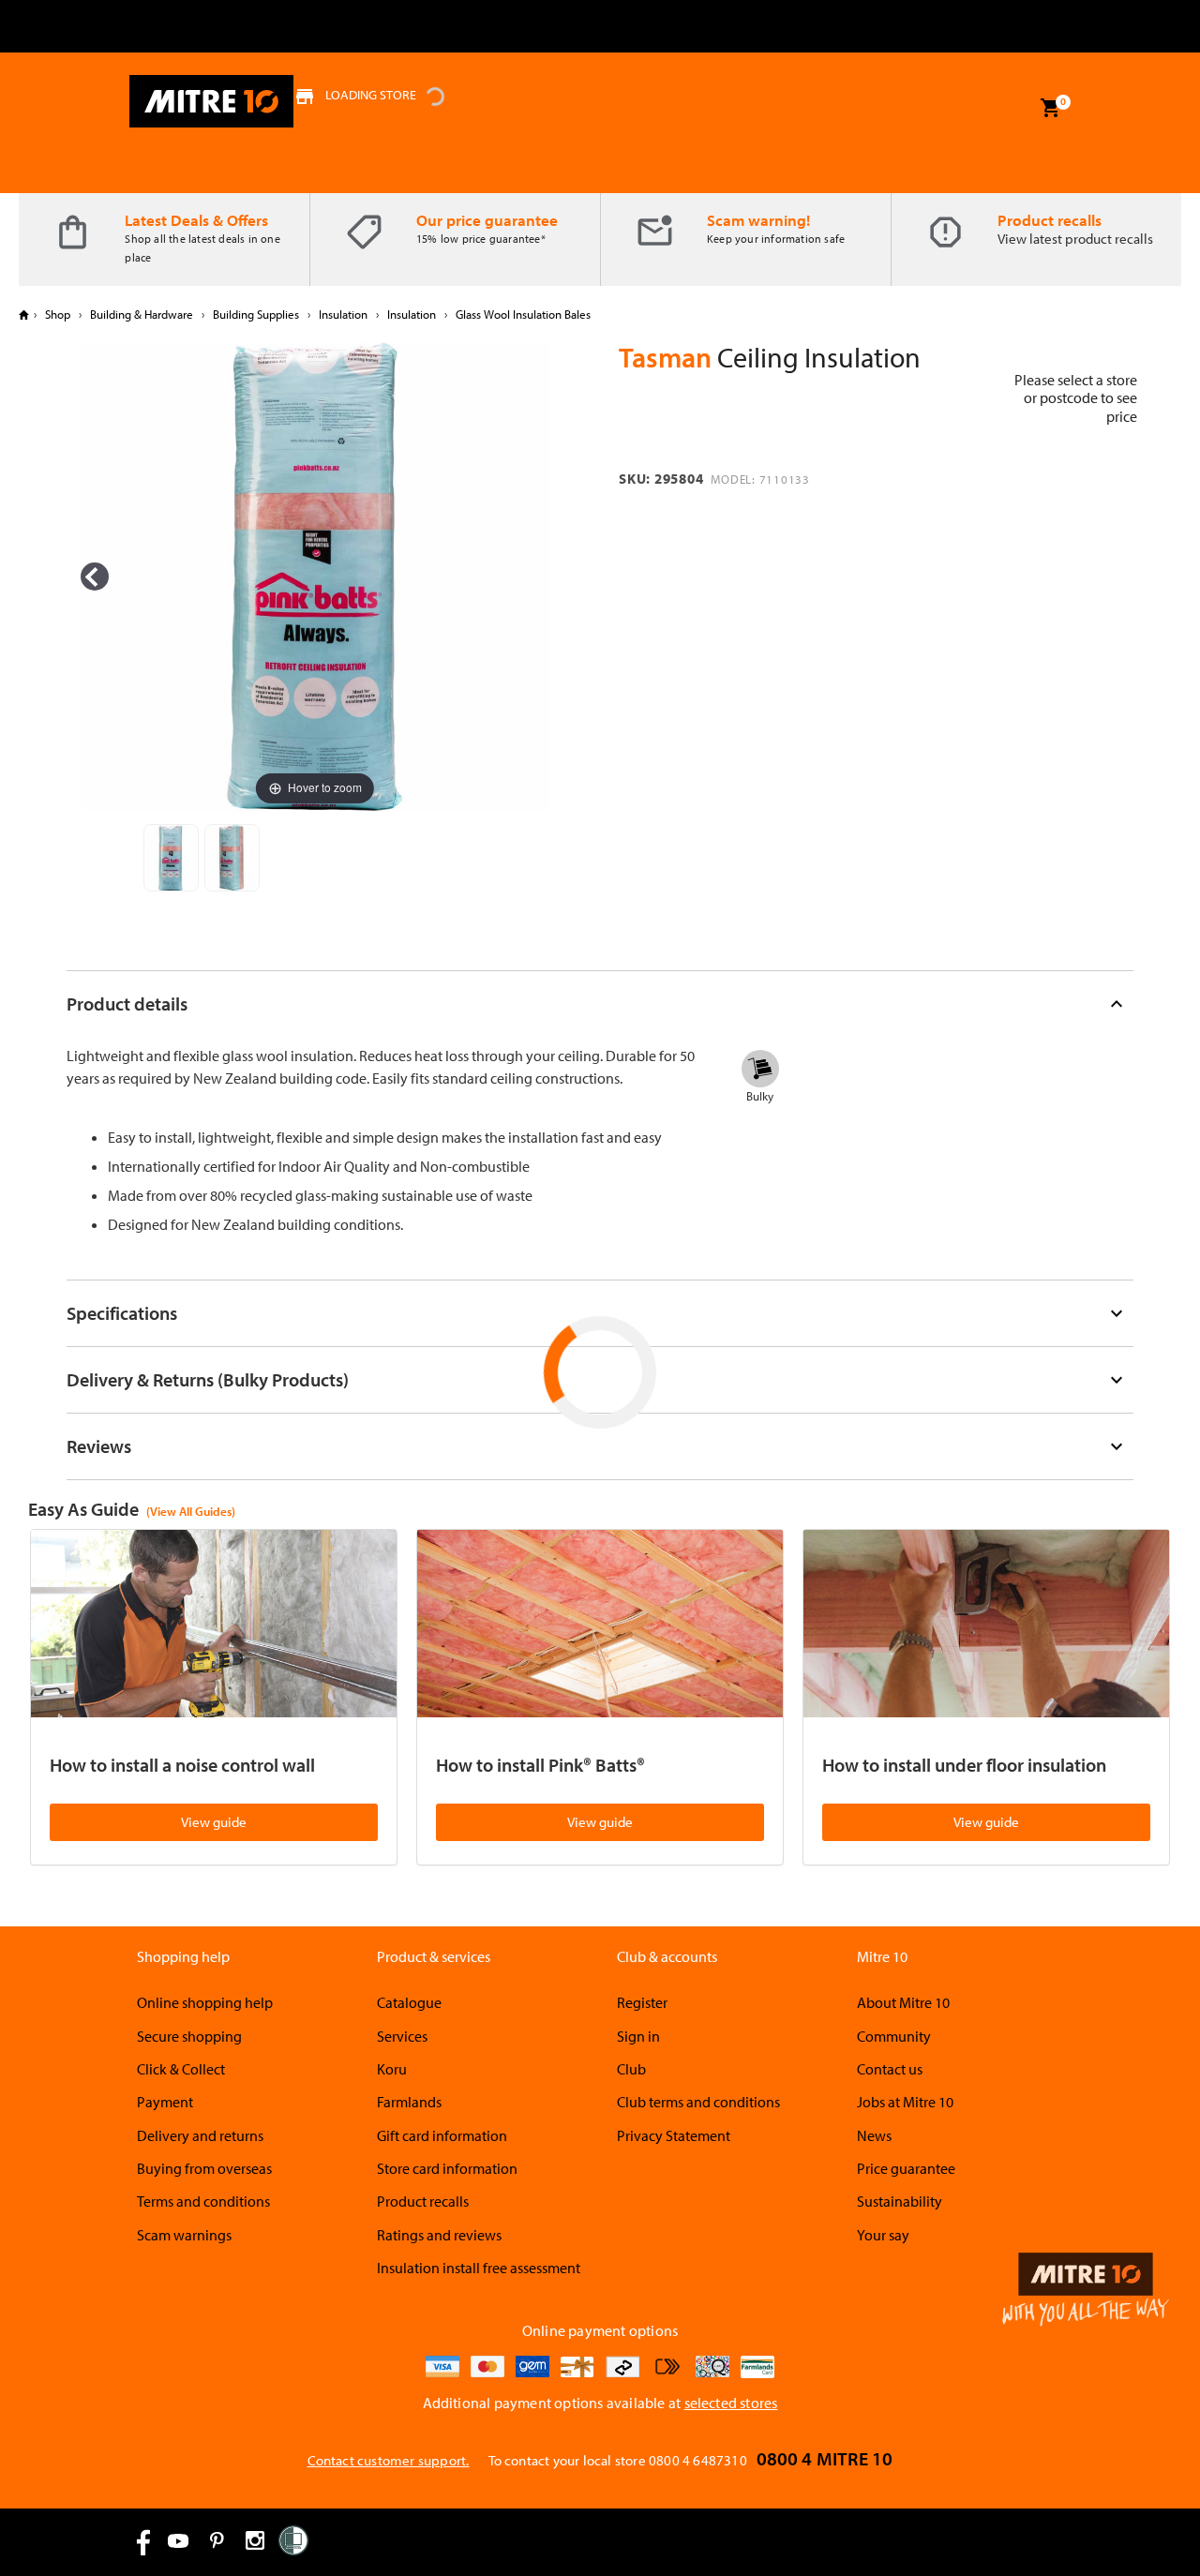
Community (894, 2036)
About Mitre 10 (903, 2002)
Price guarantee (906, 2168)
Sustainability (900, 2201)
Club (631, 2069)
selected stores (731, 2403)
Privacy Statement (674, 2135)
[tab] (600, 1003)
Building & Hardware (142, 314)
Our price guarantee (487, 220)
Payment (165, 2102)
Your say (883, 2235)
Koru (392, 2069)
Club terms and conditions (698, 2102)
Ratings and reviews (439, 2235)
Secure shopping (189, 2036)
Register (642, 2002)
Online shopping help (205, 2002)
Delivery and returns (200, 2135)
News (874, 2135)
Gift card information (442, 2135)
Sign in (638, 2036)
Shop (58, 314)
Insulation (343, 314)
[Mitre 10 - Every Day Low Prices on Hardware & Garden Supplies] (211, 101)
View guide (214, 1822)
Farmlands (409, 2102)
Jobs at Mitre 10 (905, 2102)
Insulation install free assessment (479, 2268)
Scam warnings (184, 2235)
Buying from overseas (204, 2168)
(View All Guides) (191, 1511)
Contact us (890, 2069)
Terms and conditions (203, 2201)
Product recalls (1050, 220)
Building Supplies (256, 314)
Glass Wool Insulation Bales (522, 314)
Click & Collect (181, 2069)
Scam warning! (758, 220)
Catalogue (409, 2002)
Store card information (447, 2168)
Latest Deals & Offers (196, 220)
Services (402, 2036)
